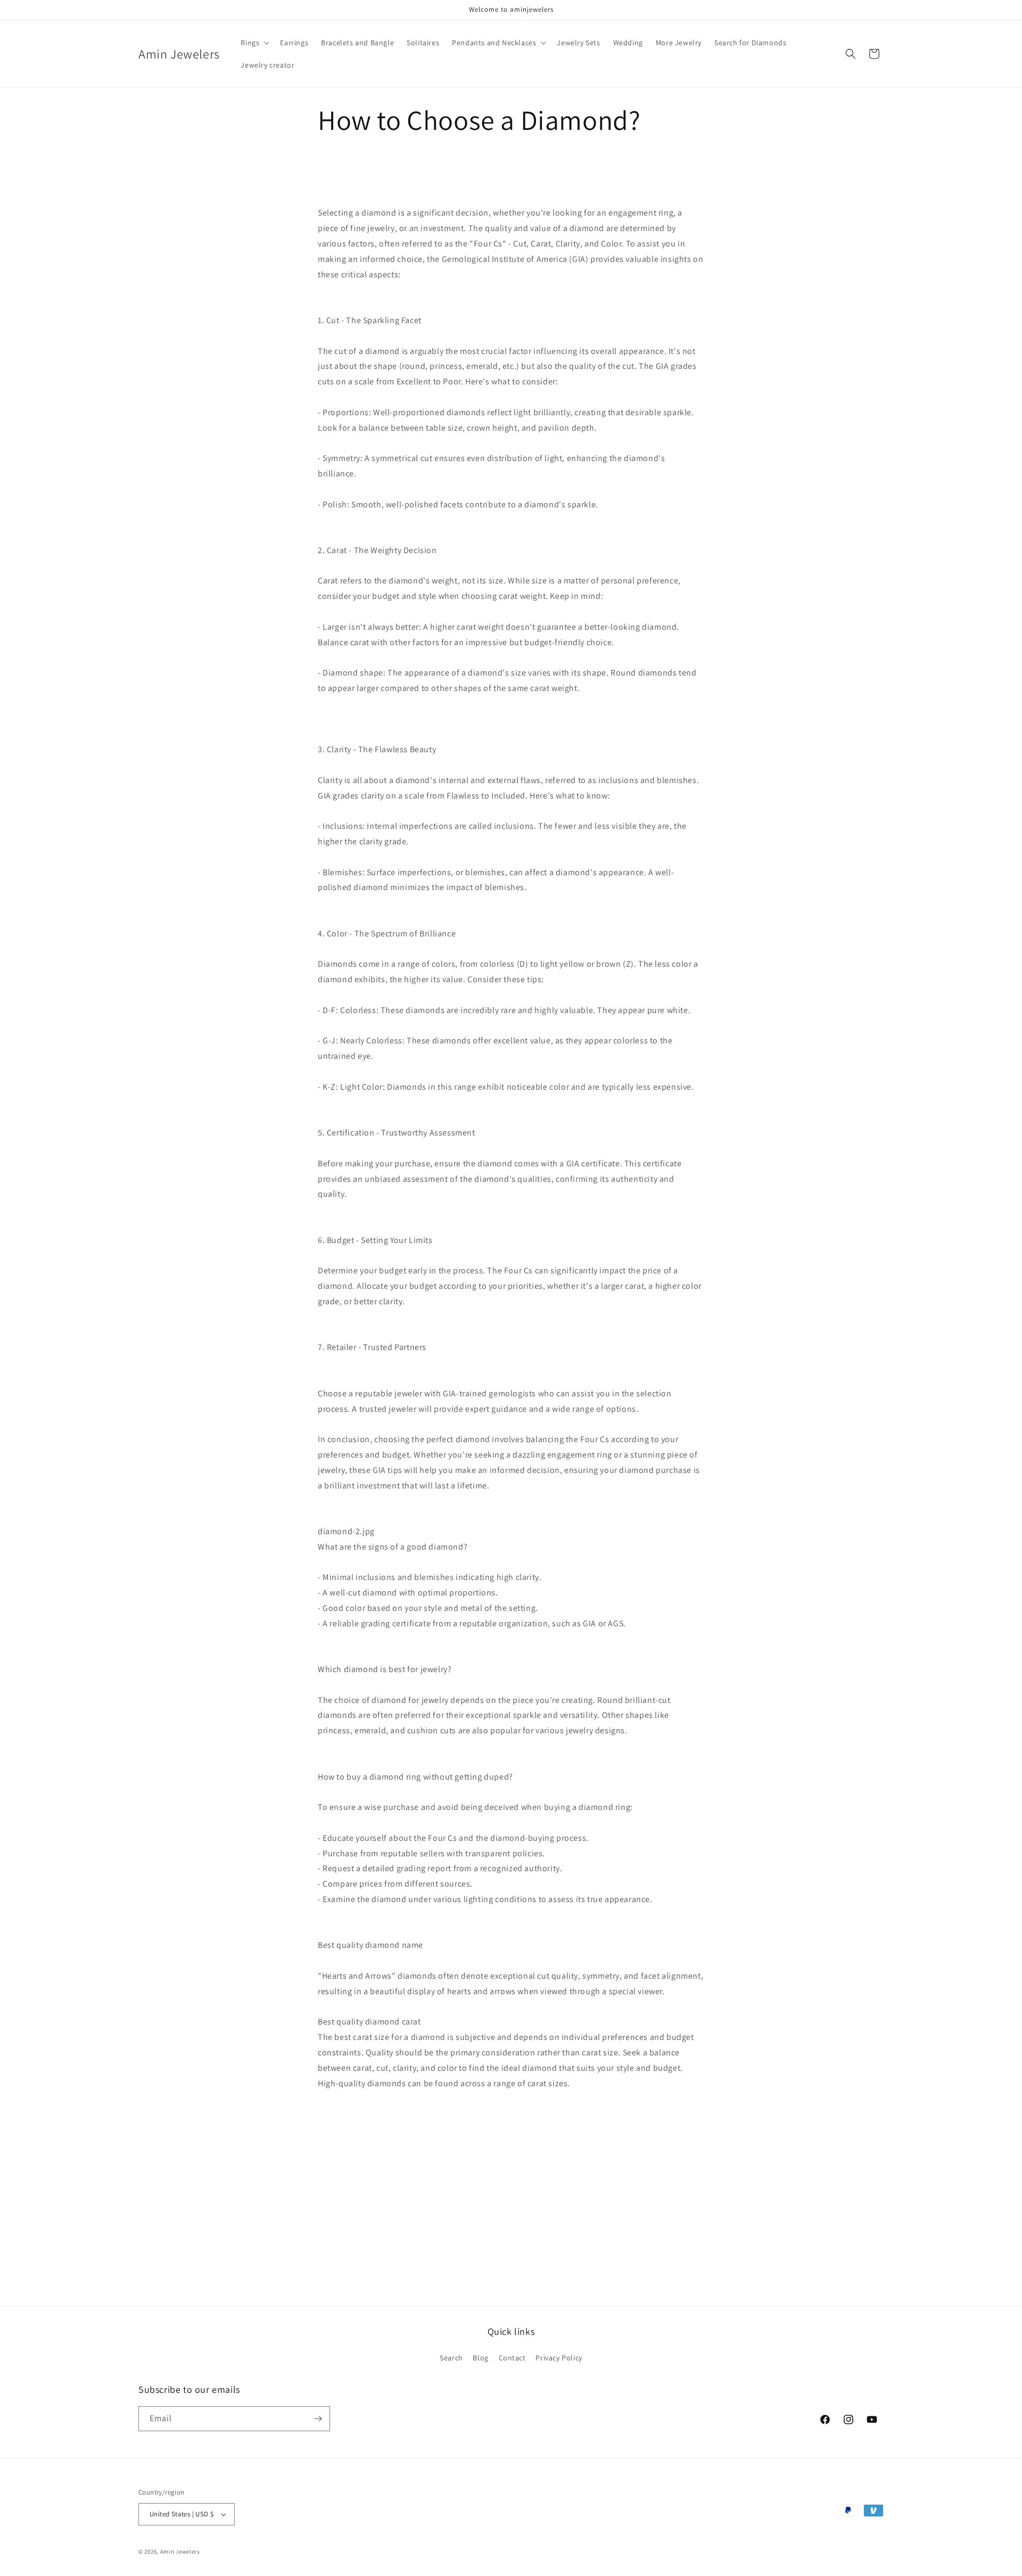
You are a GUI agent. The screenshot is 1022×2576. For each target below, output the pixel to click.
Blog (480, 2358)
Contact (512, 2358)
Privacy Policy (559, 2358)
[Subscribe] (318, 2419)
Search (451, 2358)
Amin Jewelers (180, 2552)
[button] (254, 43)
